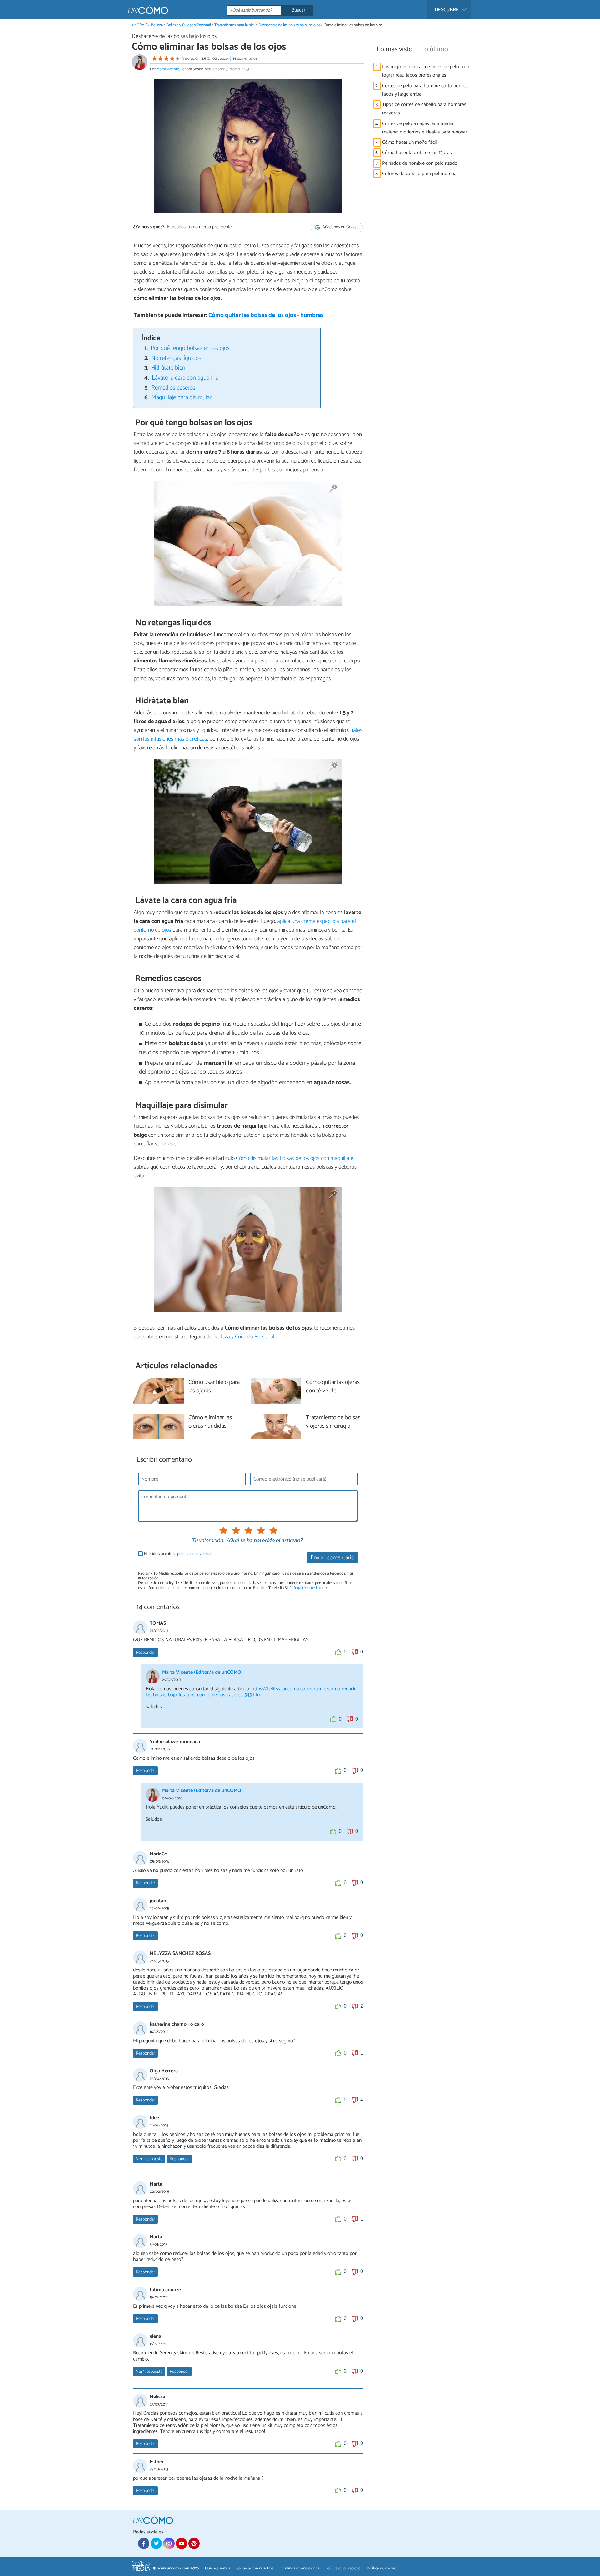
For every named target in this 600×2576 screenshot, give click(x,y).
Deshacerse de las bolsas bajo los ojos (289, 25)
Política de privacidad (343, 2568)
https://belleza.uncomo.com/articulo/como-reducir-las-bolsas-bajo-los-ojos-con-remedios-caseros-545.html (251, 1692)
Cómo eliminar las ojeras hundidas (210, 1422)
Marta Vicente (168, 69)
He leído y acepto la (178, 1554)
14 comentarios (245, 59)
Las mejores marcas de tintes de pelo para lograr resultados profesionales (426, 71)
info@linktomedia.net (308, 1588)
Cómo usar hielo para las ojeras (214, 1387)
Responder (145, 1653)
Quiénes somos (217, 2568)
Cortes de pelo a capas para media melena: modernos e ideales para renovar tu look (425, 128)
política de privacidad (195, 1554)
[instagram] (169, 2543)
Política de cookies (382, 2568)
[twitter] (156, 2543)
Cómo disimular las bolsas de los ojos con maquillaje (295, 1158)
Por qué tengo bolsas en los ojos (190, 348)
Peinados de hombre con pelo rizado (420, 163)
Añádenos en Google (340, 227)
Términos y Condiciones (299, 2568)
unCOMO (140, 25)
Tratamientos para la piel (235, 25)
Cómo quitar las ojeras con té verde (333, 1387)
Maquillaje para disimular (182, 397)
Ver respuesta (149, 2159)
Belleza (157, 25)
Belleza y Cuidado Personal (189, 25)
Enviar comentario (332, 1558)
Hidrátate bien (168, 368)
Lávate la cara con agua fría (185, 378)
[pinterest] (194, 2543)
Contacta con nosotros (255, 2568)
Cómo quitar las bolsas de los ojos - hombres (266, 315)
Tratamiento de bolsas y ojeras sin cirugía (333, 1422)
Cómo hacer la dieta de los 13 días (417, 153)
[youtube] (182, 2543)
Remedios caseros (173, 388)
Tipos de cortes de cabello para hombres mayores (424, 109)
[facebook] (144, 2543)
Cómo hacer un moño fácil (410, 142)
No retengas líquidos (176, 358)
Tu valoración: (208, 1541)
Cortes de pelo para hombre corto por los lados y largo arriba (425, 90)
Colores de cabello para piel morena (419, 174)
